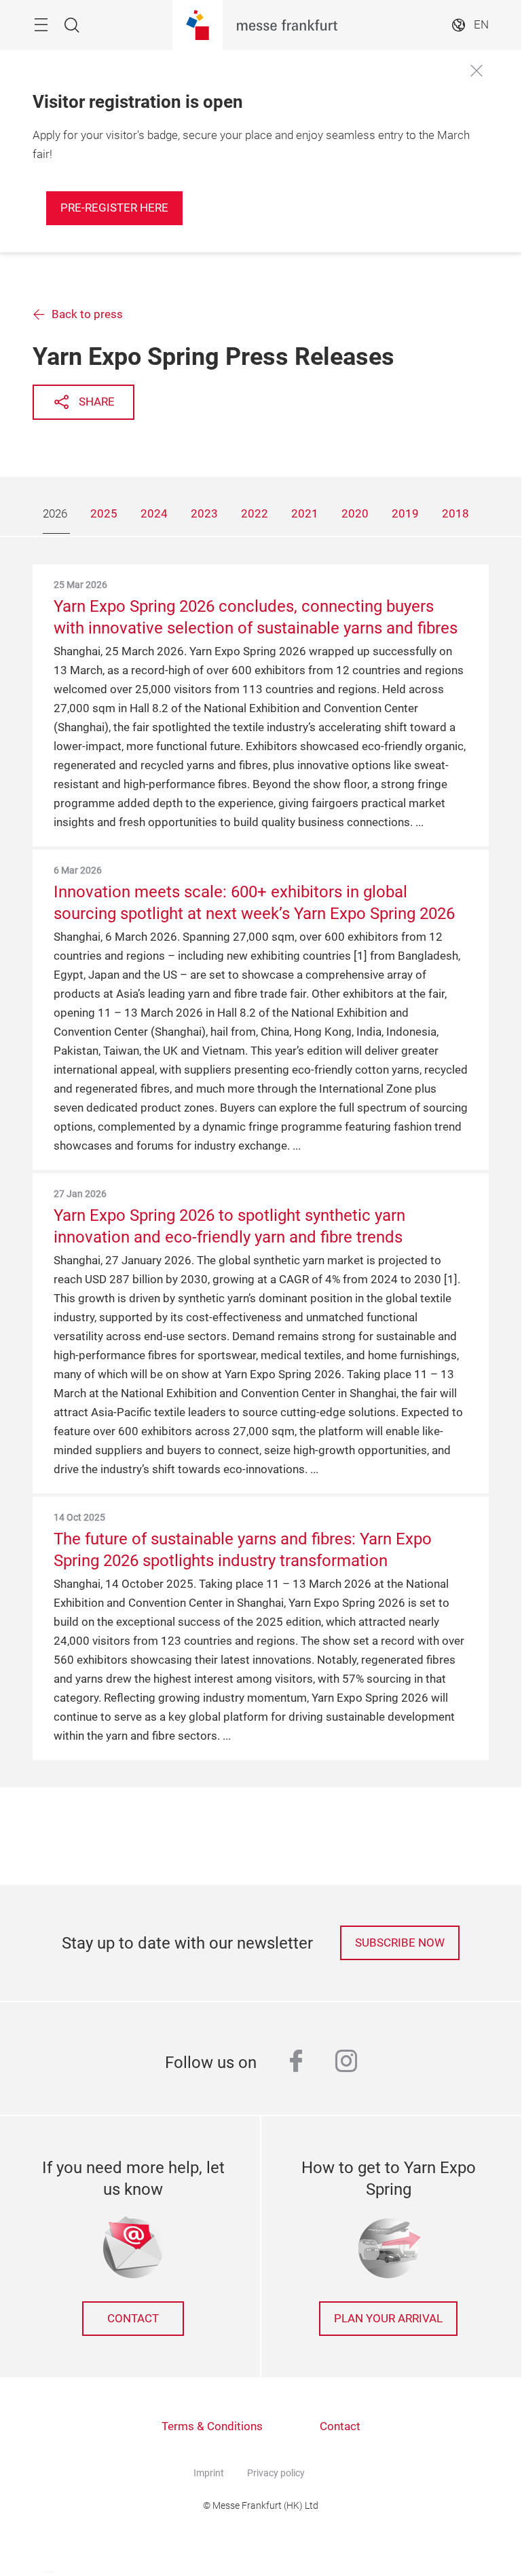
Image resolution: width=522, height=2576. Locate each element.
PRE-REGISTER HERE (114, 208)
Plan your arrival (388, 2319)
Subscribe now (400, 1943)
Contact (133, 2319)
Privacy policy (276, 2473)
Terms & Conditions (212, 2426)
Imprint (209, 2473)
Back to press (87, 314)
